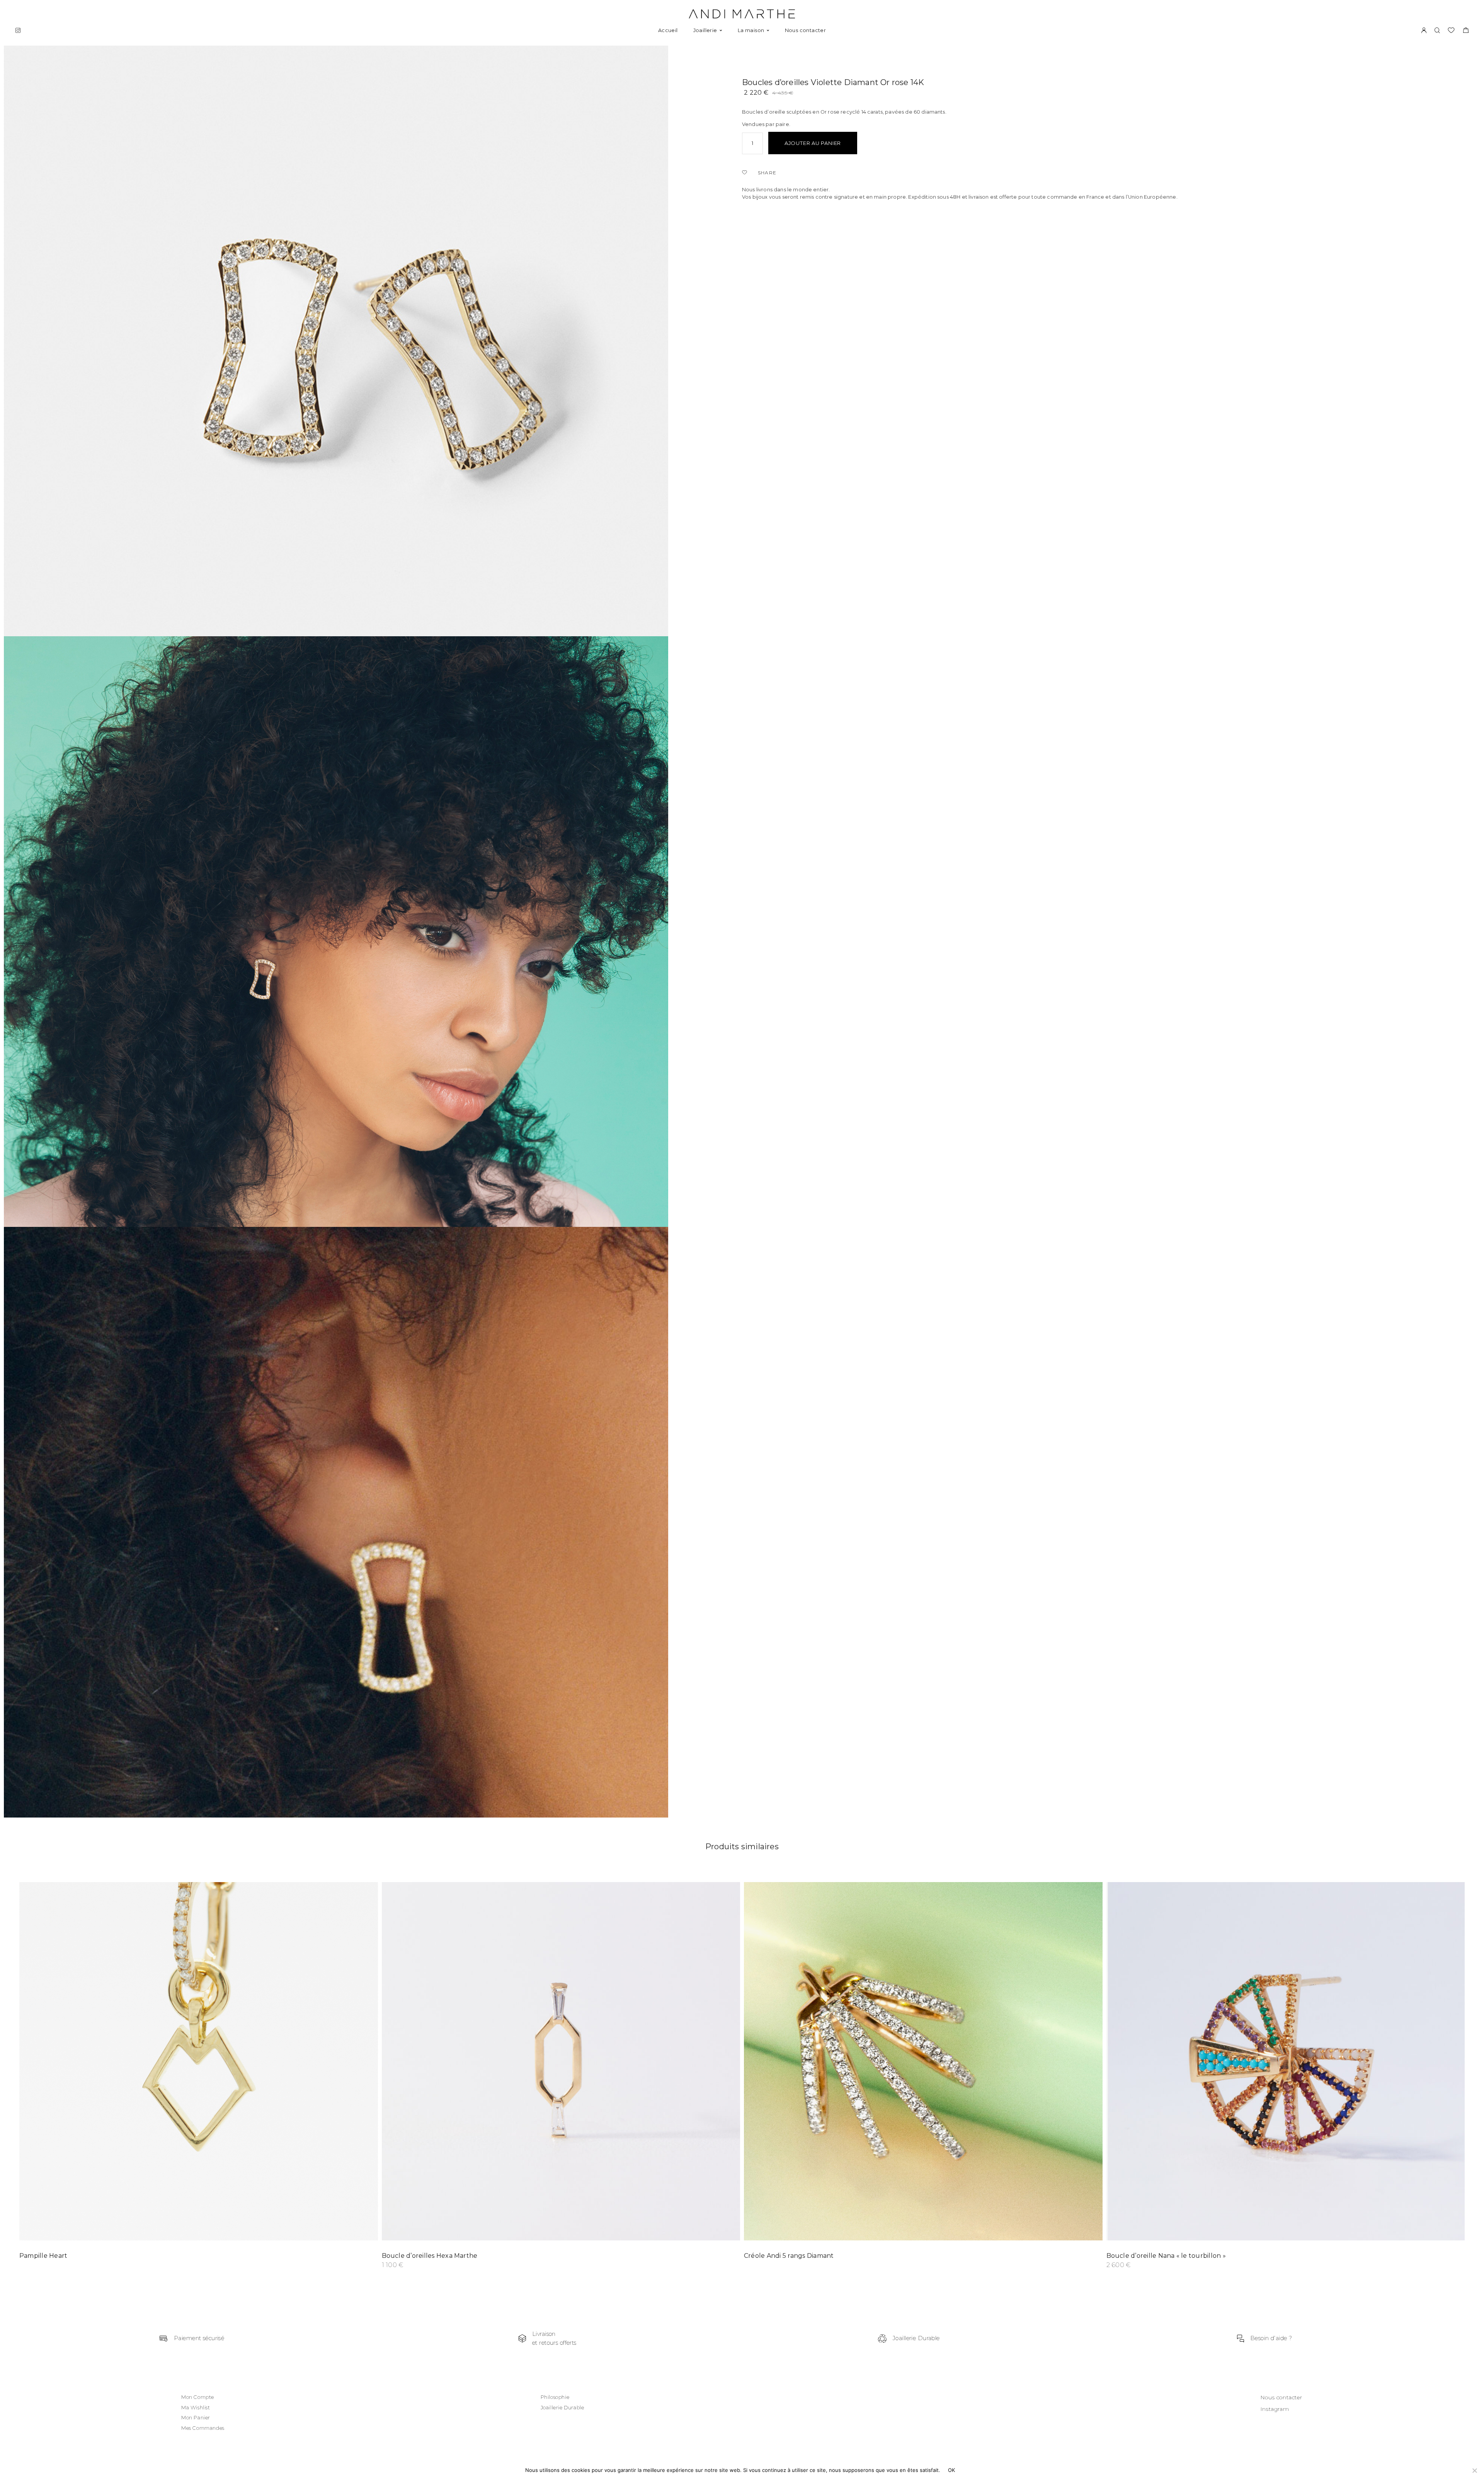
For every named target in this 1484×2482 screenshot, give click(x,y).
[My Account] (1424, 31)
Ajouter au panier (813, 143)
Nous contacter (805, 30)
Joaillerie (705, 30)
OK (952, 2470)
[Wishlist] (746, 173)
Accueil (668, 30)
